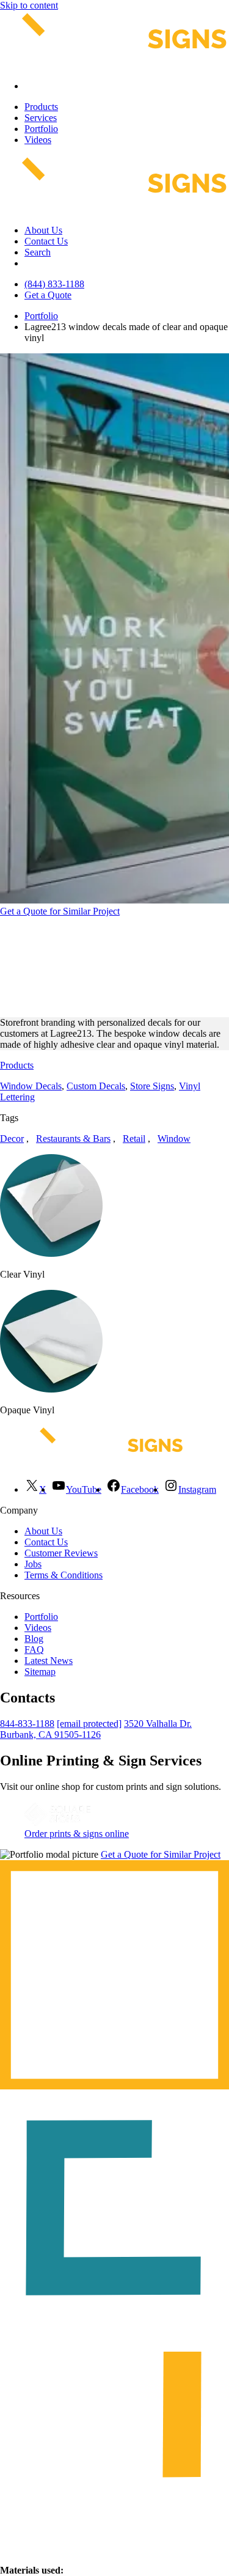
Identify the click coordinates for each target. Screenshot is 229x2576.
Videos (38, 140)
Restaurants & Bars (73, 1139)
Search (38, 252)
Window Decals (31, 1086)
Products (41, 107)
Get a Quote (48, 295)
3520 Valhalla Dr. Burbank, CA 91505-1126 (96, 1729)
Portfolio (41, 129)
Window (174, 1139)
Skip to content (29, 5)
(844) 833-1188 (54, 284)
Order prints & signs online (77, 1834)
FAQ (34, 1650)
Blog (34, 1639)
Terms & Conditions (64, 1575)
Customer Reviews (61, 1553)
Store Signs (152, 1086)
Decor (12, 1139)
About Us (43, 230)
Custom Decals (96, 1086)
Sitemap (40, 1672)
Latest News (49, 1661)
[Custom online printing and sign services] (57, 1823)
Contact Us (46, 241)
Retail (134, 1139)
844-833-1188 (27, 1724)
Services (41, 118)
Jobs (33, 1564)
